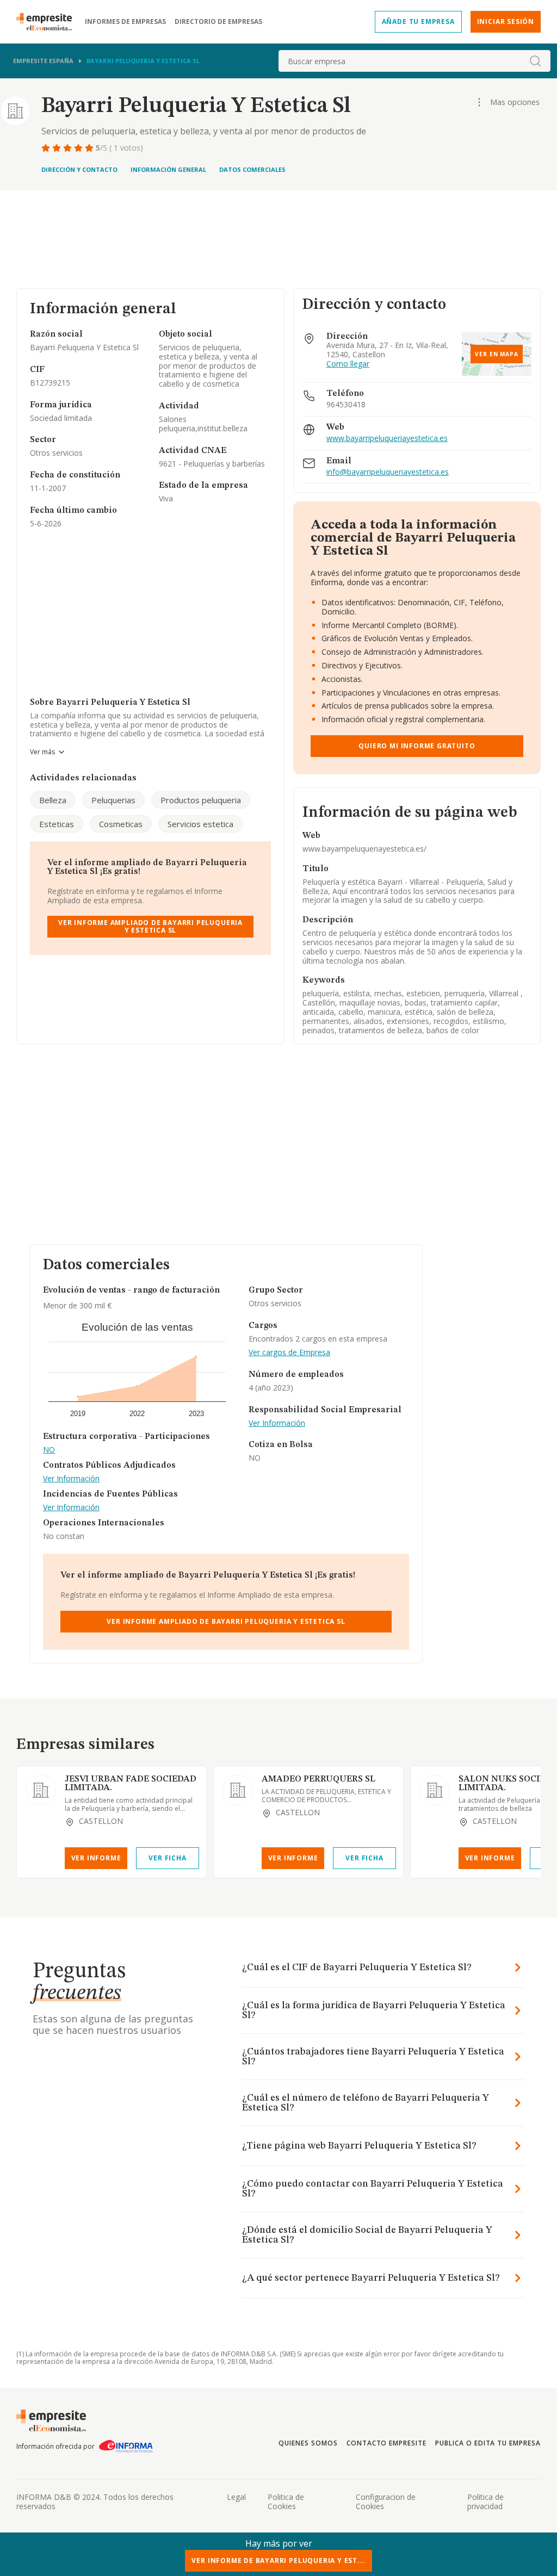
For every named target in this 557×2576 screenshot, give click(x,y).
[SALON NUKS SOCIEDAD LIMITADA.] (435, 1790)
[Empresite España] (48, 22)
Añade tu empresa (418, 21)
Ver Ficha (167, 1858)
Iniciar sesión (506, 21)
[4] (79, 148)
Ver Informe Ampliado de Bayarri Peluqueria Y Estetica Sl (150, 926)
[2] (58, 148)
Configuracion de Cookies (386, 2501)
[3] (69, 148)
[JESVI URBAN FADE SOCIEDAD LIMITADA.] (41, 1790)
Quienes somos (308, 2443)
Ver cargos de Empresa (289, 1353)
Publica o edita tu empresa (488, 2443)
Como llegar (348, 364)
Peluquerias (113, 800)
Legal (236, 2497)
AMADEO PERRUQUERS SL (318, 1779)
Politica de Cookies (286, 2501)
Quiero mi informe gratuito (417, 746)
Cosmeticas (121, 824)
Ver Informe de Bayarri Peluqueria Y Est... (278, 2561)
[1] (47, 148)
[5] (90, 148)
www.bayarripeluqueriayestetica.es (387, 439)
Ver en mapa (497, 354)
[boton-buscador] (535, 61)
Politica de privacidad (485, 2501)
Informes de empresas (125, 22)
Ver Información (71, 1479)
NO (49, 1450)
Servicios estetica (200, 824)
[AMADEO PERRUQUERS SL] (238, 1790)
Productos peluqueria (201, 800)
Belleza (53, 800)
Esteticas (57, 824)
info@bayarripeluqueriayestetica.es (388, 472)
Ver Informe (96, 1858)
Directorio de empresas (218, 22)
